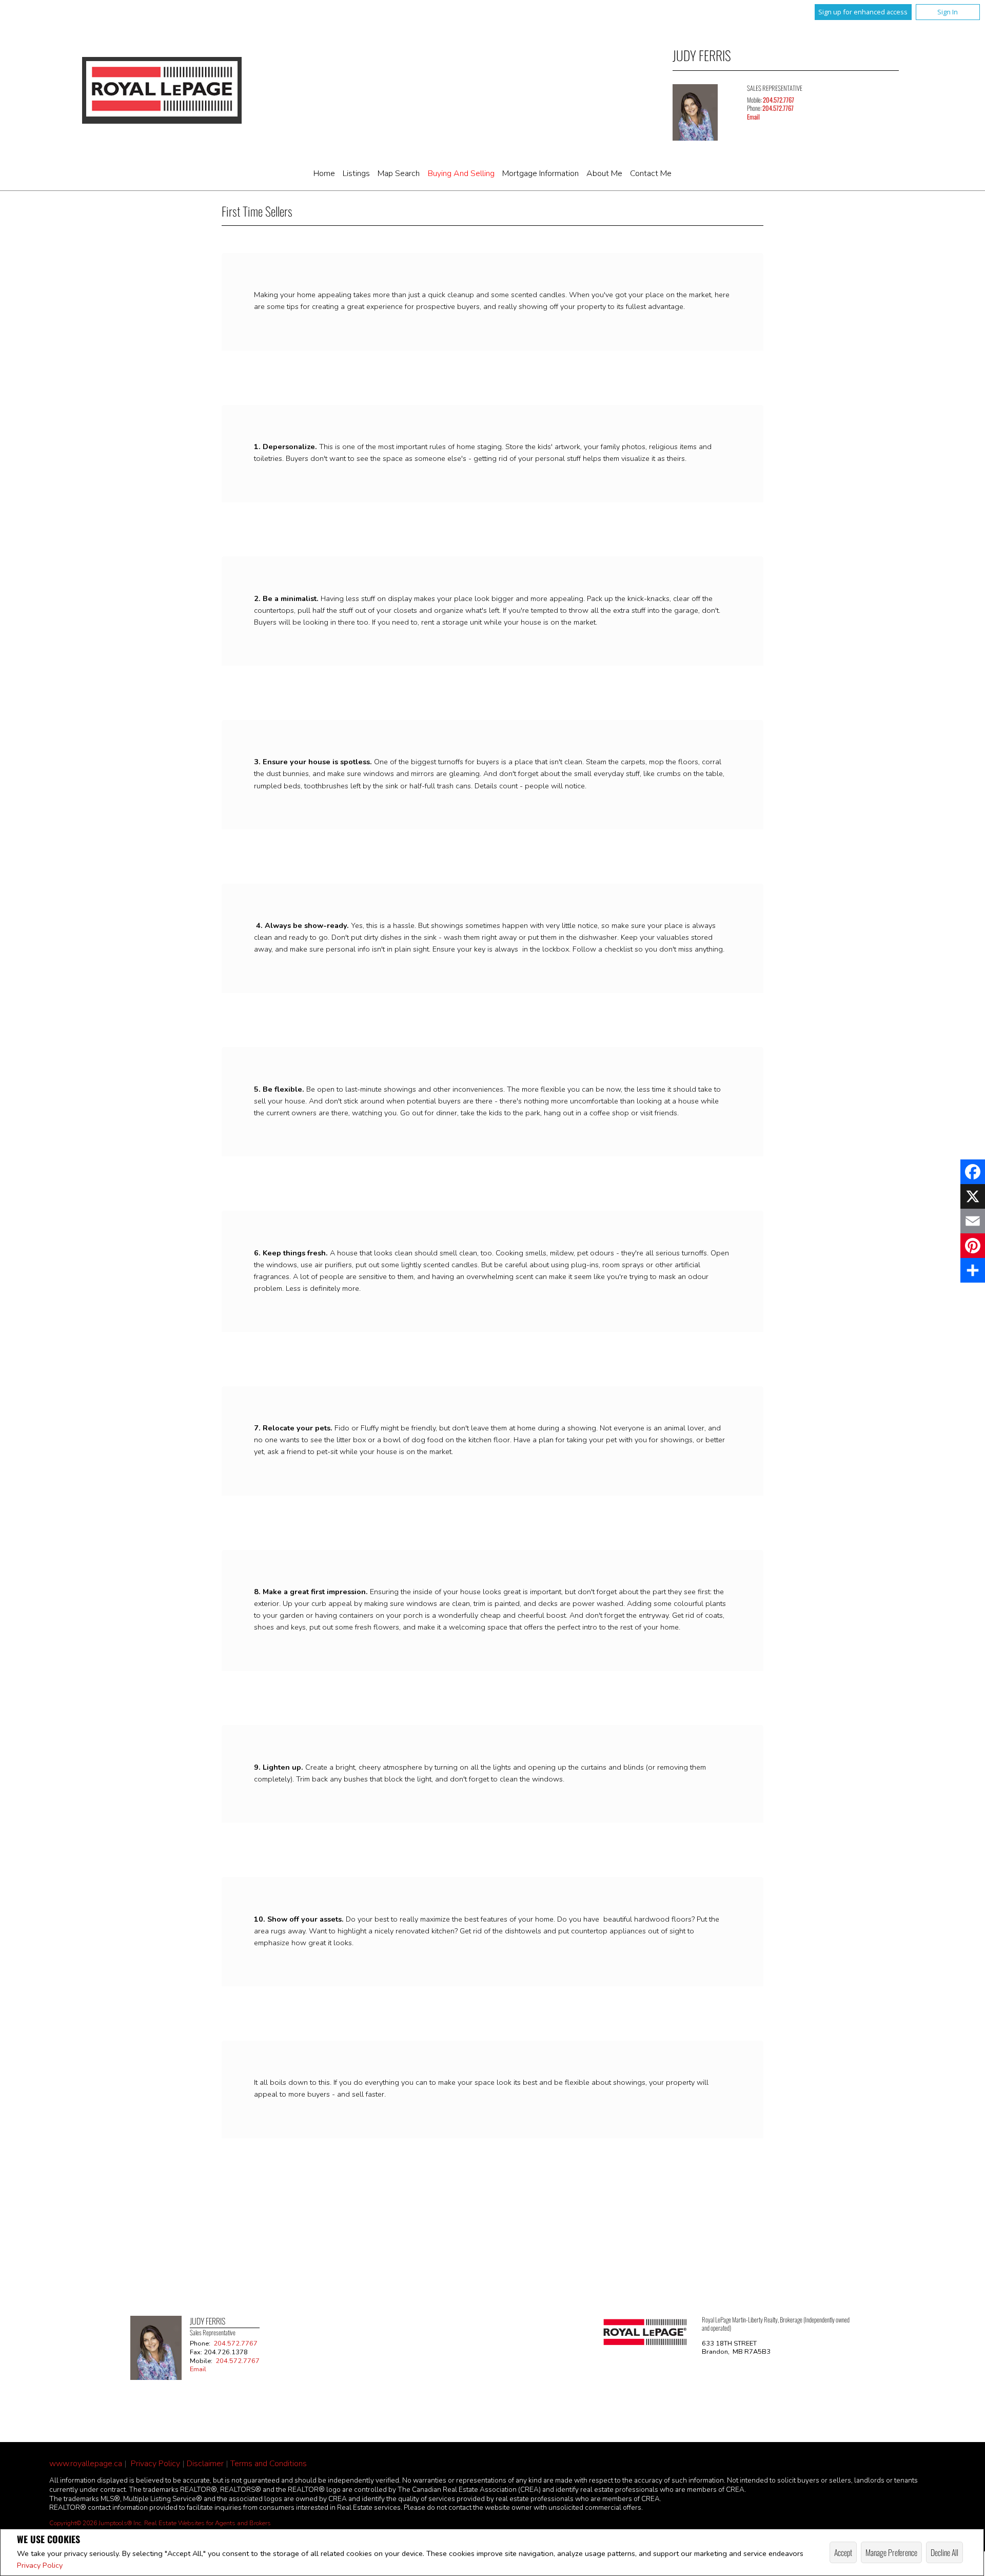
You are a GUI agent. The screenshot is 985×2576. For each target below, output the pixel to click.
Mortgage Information (540, 173)
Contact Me (651, 173)
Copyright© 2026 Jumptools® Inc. (96, 2523)
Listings (356, 173)
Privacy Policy (40, 2565)
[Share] (973, 1270)
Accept (843, 2552)
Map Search (399, 173)
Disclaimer (205, 2464)
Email (753, 117)
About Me (604, 173)
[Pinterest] (973, 1246)
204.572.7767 (779, 100)
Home (324, 173)
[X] (973, 1196)
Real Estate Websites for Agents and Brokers (208, 2523)
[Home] (162, 90)
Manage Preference (891, 2552)
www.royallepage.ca (86, 2464)
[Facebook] (973, 1172)
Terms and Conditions (269, 2464)
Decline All (944, 2552)
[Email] (973, 1221)
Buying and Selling (461, 173)
